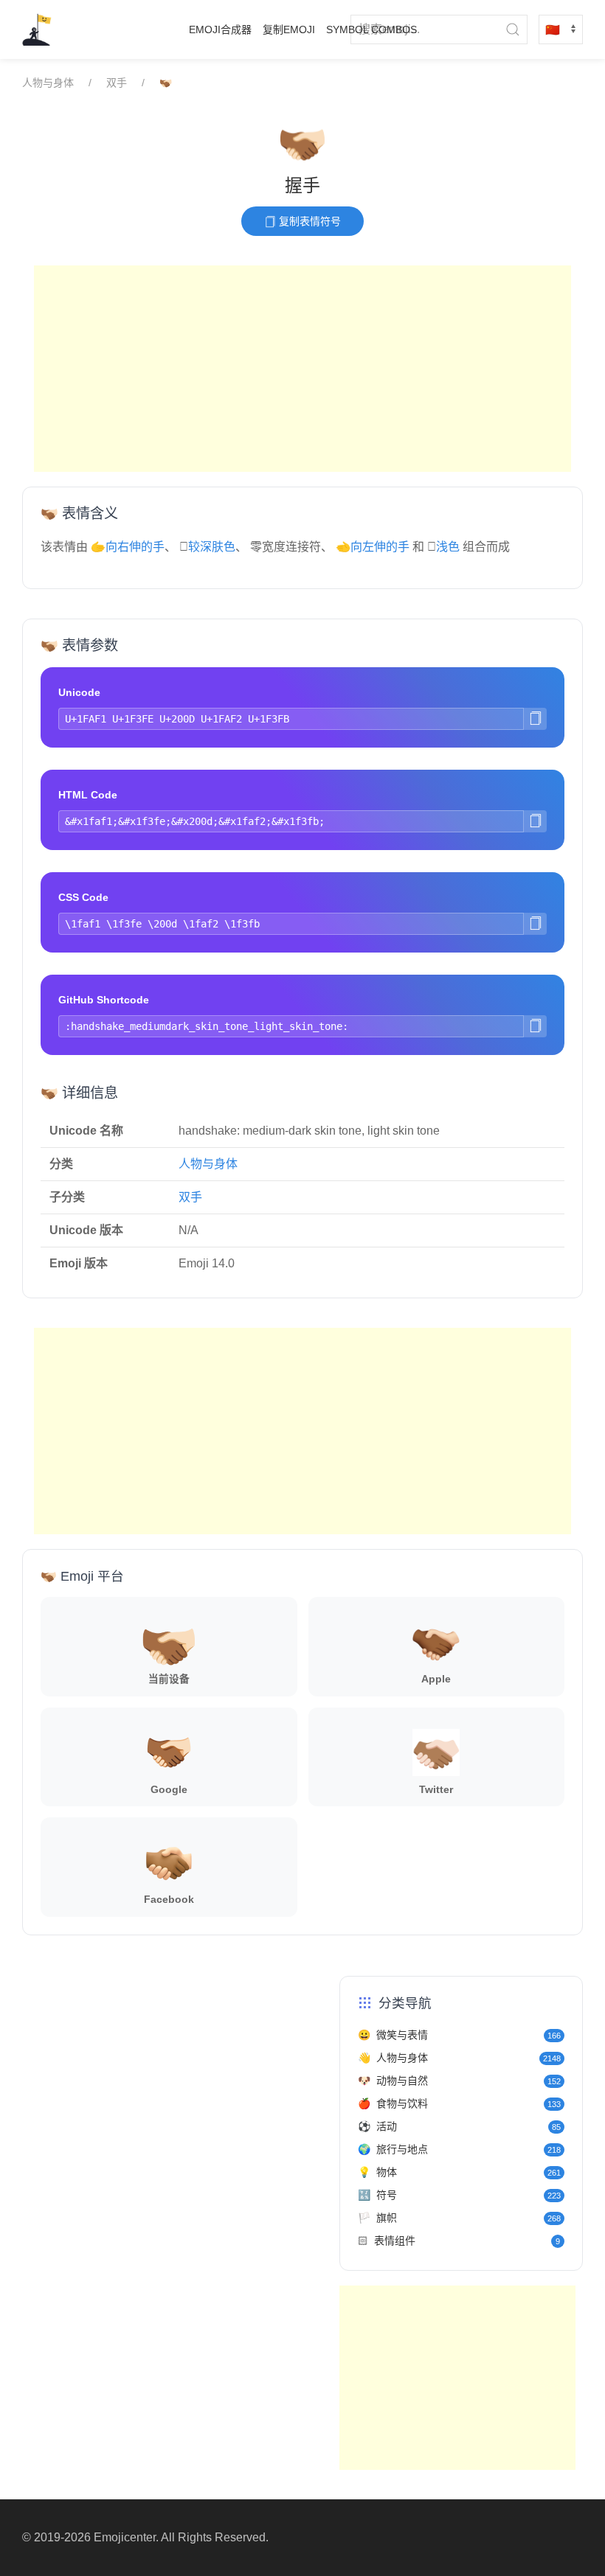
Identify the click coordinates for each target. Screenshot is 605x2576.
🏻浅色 (448, 547)
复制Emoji (289, 29)
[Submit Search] (513, 29)
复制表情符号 (308, 221)
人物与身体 (48, 83)
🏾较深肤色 (212, 547)
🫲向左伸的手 (373, 547)
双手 (117, 83)
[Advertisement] (302, 369)
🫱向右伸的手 (128, 547)
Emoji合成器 (220, 29)
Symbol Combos (371, 29)
